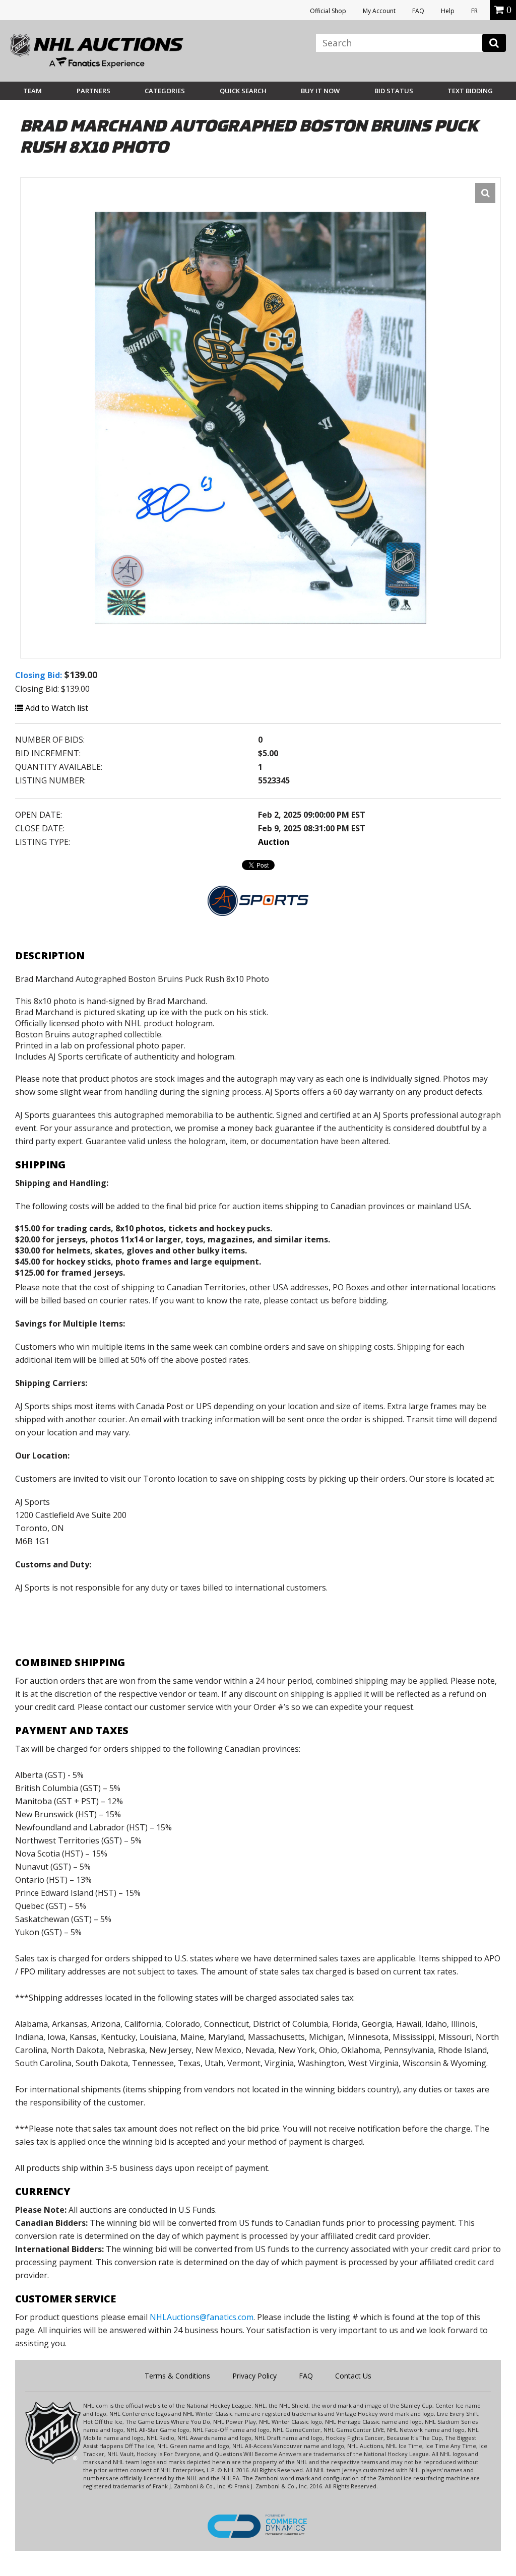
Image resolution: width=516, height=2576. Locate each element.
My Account (379, 11)
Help (448, 11)
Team (33, 91)
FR (474, 11)
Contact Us (353, 2376)
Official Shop (328, 11)
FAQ (418, 11)
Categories (165, 91)
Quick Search (243, 91)
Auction (274, 842)
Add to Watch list (56, 708)
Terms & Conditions (177, 2376)
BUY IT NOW (320, 91)
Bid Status (394, 91)
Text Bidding (470, 91)
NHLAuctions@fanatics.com (202, 2317)
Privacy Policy (254, 2376)
